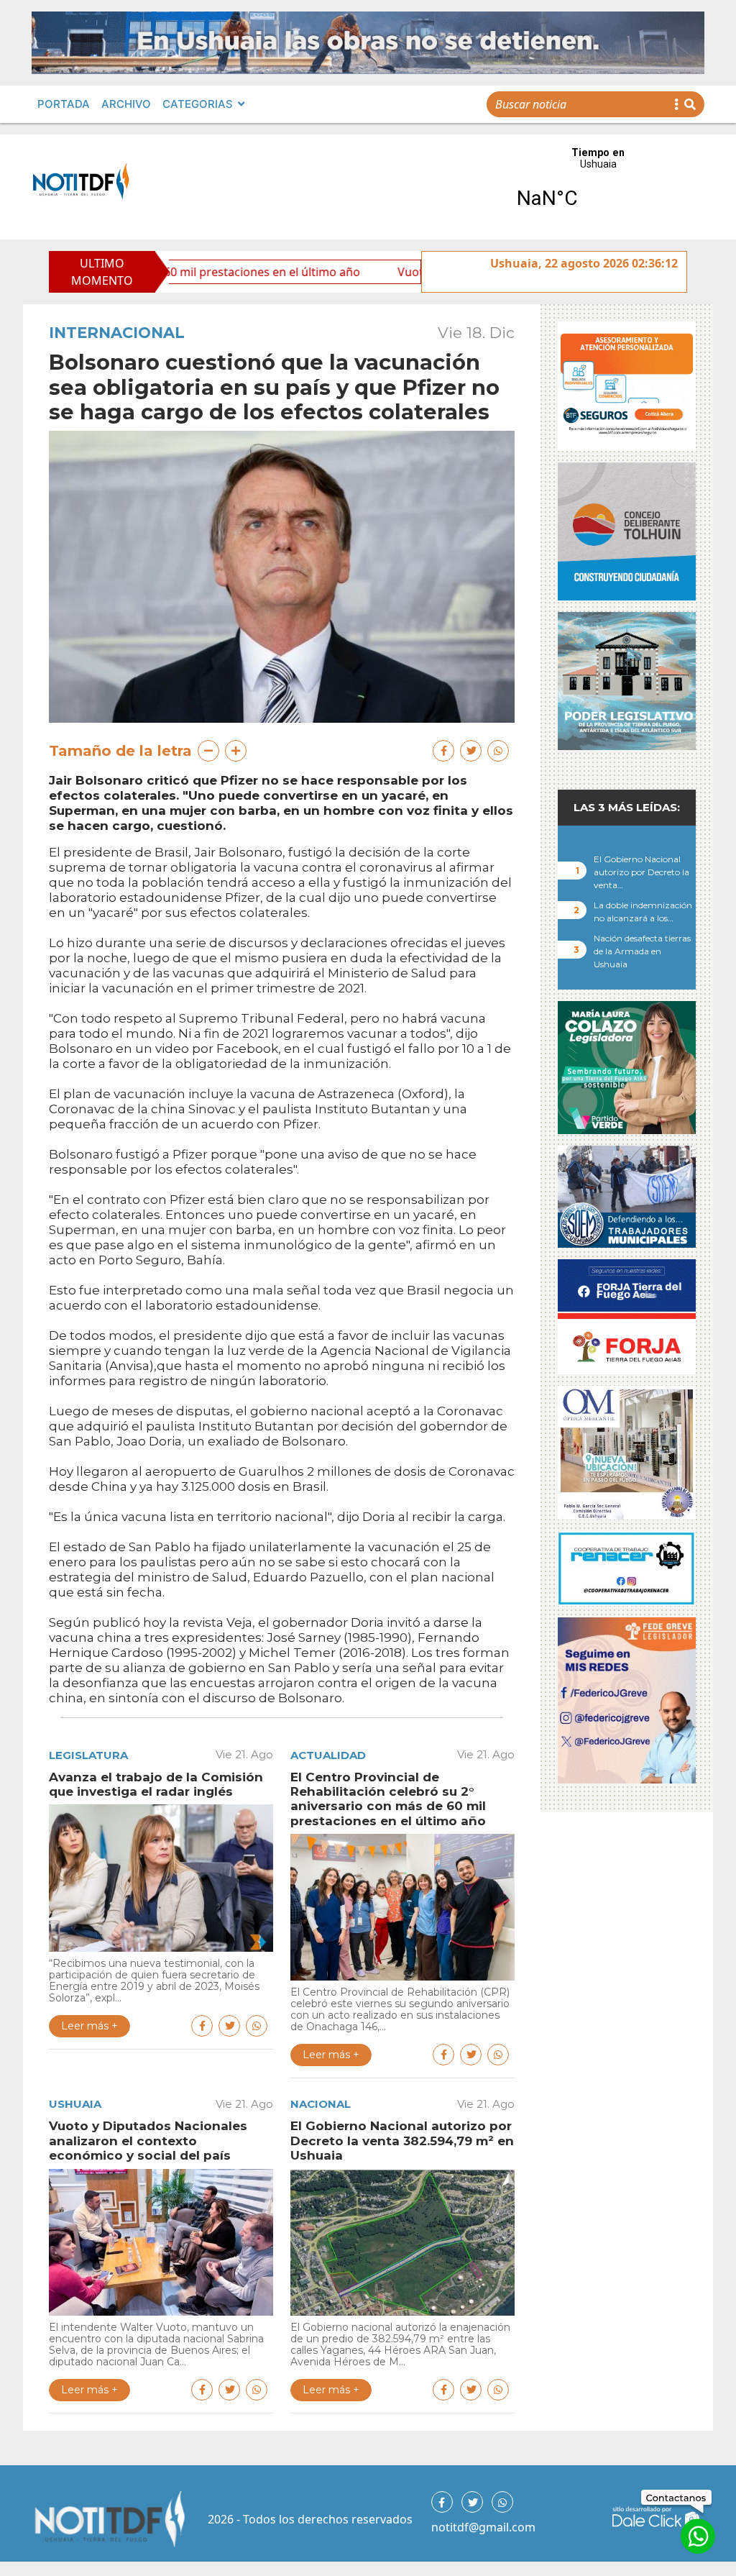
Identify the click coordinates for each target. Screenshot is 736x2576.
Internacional (117, 333)
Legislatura (88, 1755)
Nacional (321, 2104)
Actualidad (328, 1755)
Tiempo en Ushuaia (598, 187)
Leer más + (89, 2026)
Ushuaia (75, 2104)
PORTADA (64, 104)
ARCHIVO (126, 104)
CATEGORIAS (198, 104)
